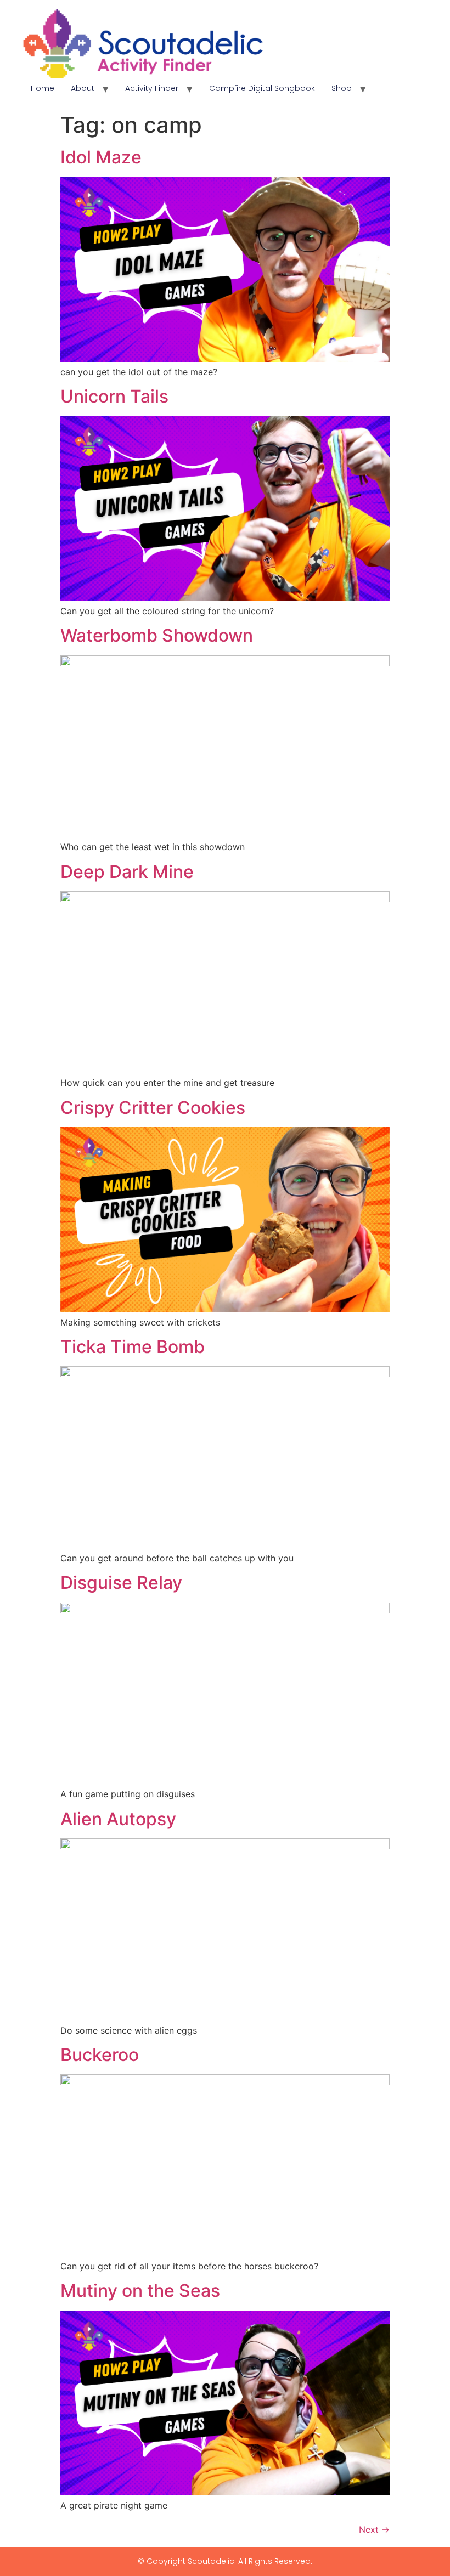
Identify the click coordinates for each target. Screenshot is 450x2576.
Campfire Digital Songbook (262, 88)
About (83, 88)
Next (374, 2529)
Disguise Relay (121, 1583)
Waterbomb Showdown (157, 635)
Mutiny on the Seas (140, 2291)
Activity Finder (152, 88)
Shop (342, 88)
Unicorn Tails (114, 396)
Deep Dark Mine (127, 872)
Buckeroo (100, 2055)
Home (43, 88)
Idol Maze (101, 157)
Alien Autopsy (118, 1819)
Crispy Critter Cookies (153, 1108)
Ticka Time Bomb (133, 1347)
